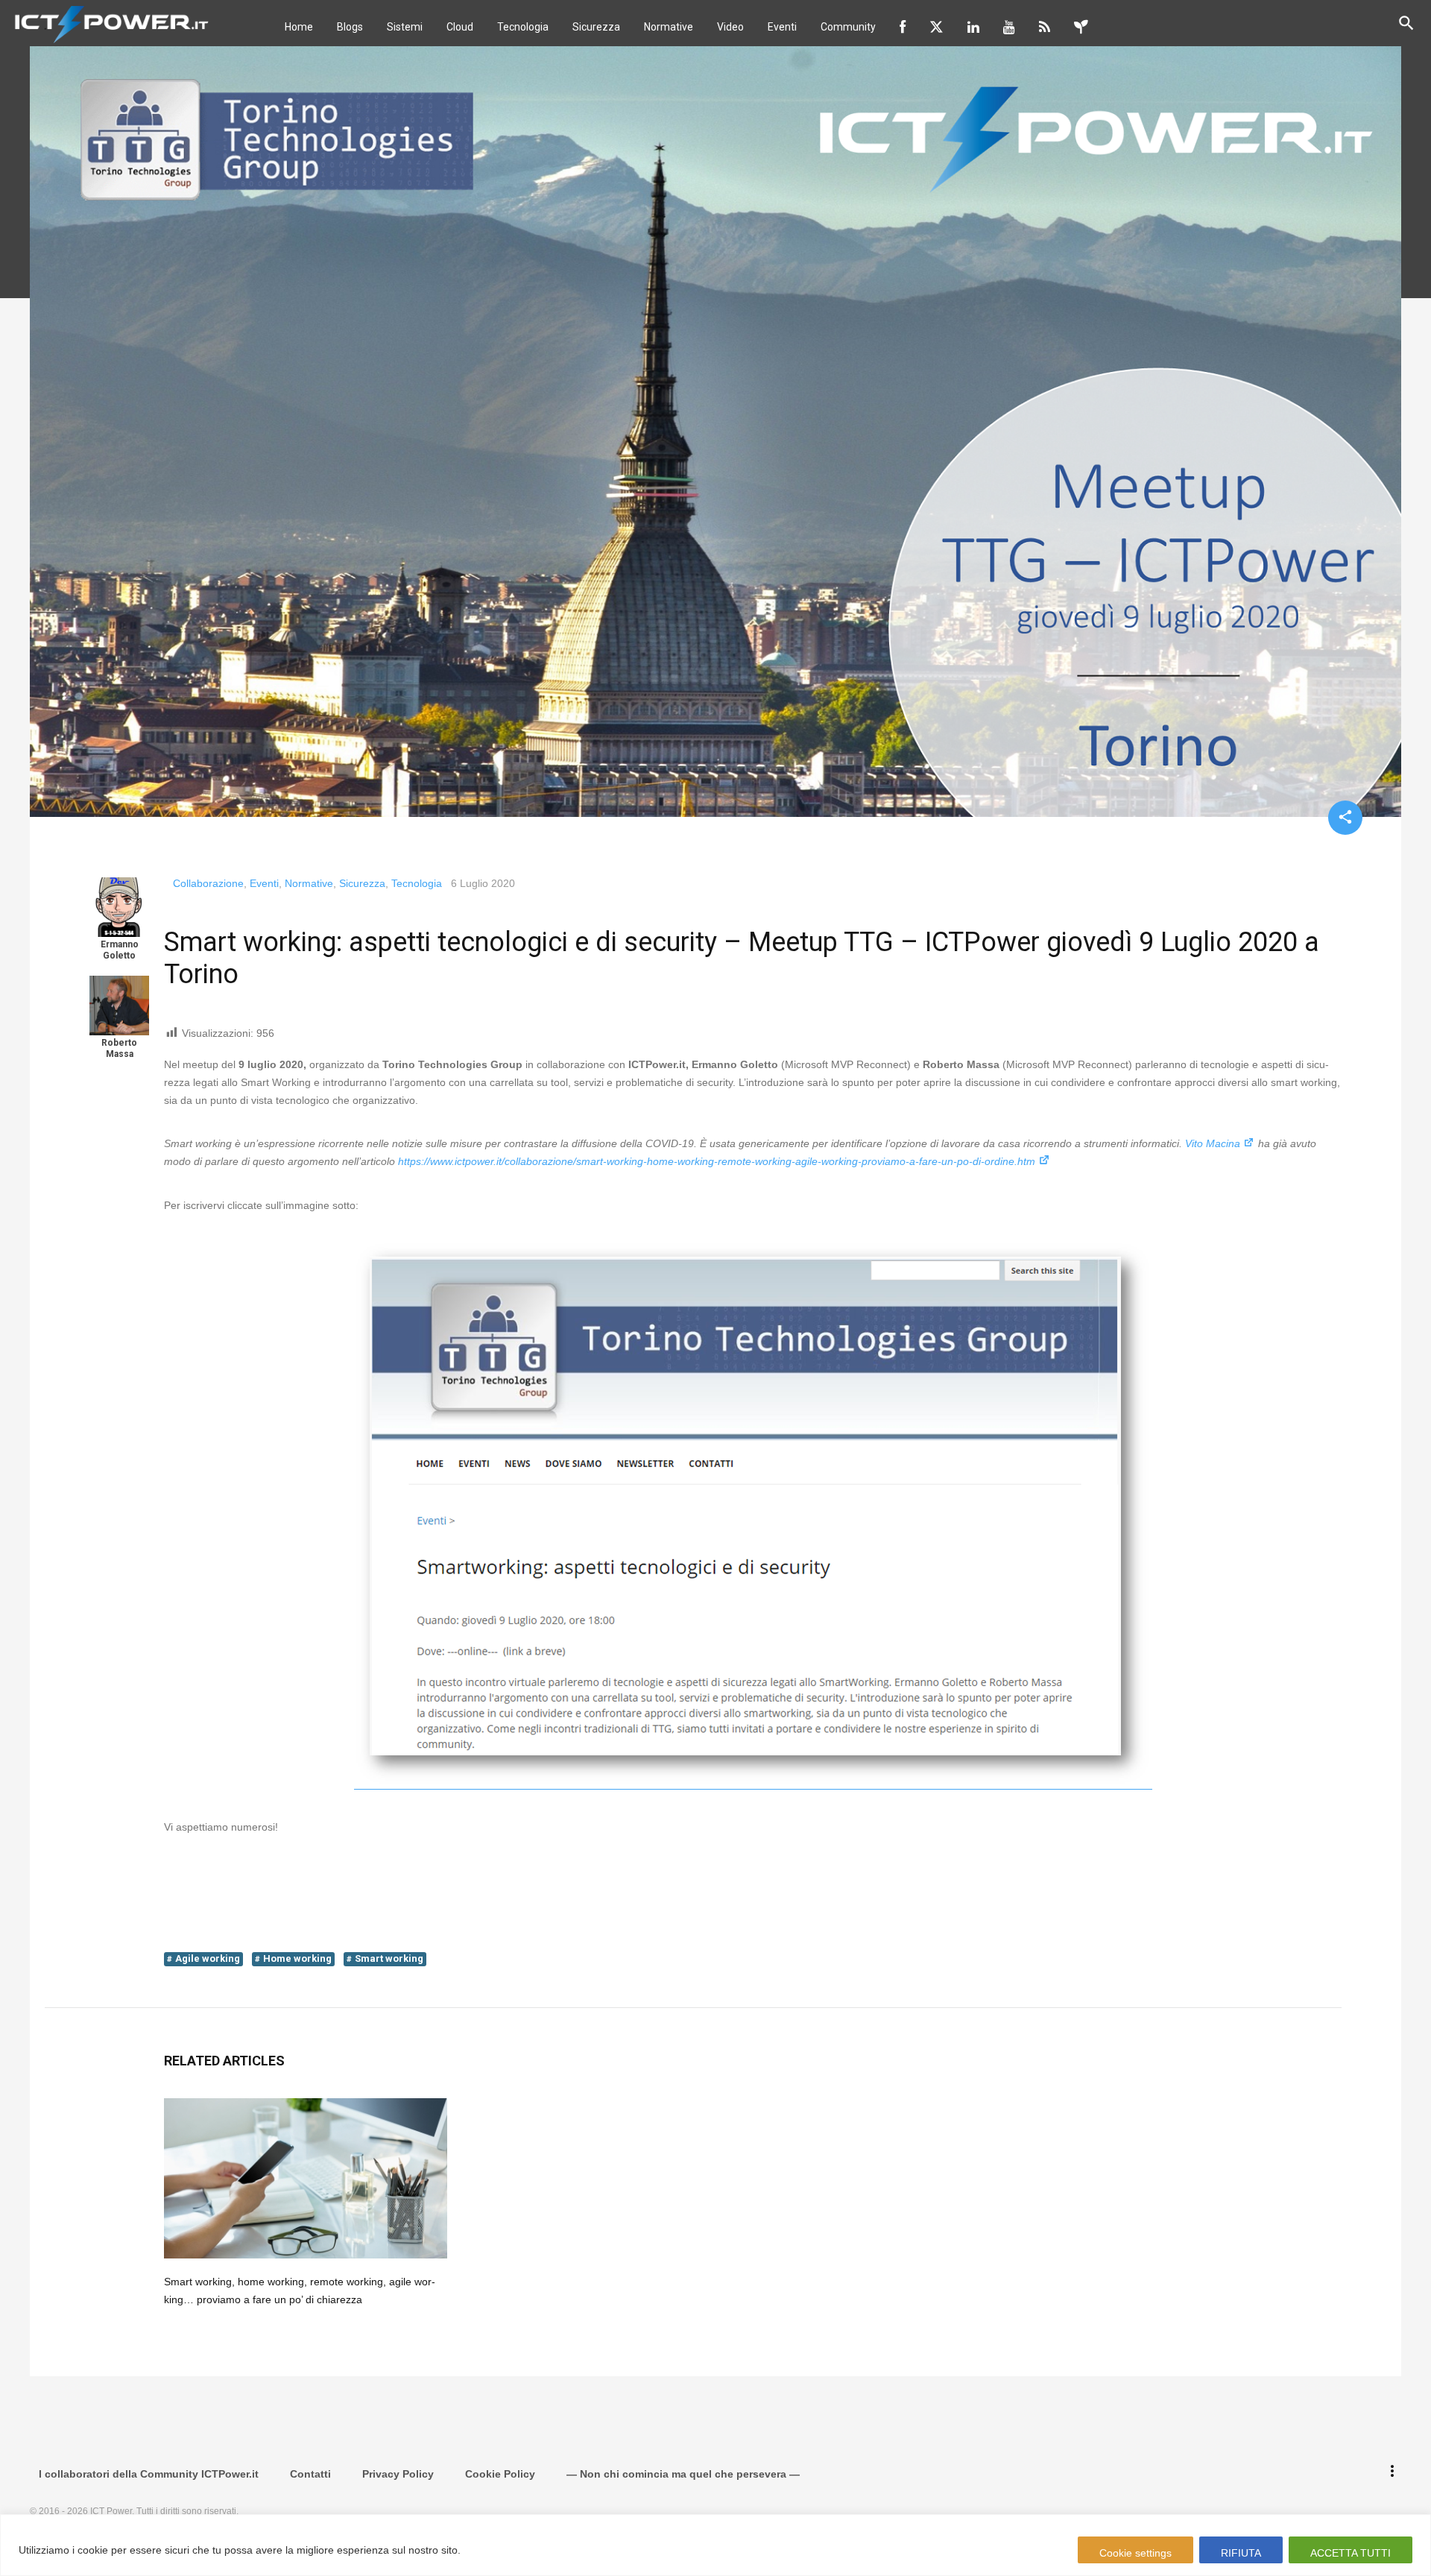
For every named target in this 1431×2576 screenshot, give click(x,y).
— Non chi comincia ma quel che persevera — (683, 2474)
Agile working (208, 1958)
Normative (669, 27)
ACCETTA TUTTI (1351, 2553)
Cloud (460, 27)
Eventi (782, 27)
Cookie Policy (500, 2474)
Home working (297, 1958)
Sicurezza (596, 27)
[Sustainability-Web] (1081, 27)
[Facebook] (903, 27)
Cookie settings (1135, 2553)
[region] (715, 2545)
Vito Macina (1213, 1143)
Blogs (350, 27)
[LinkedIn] (973, 27)
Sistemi (405, 27)
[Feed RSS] (1045, 27)
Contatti (310, 2474)
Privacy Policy (398, 2474)
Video (730, 27)
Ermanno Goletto (120, 950)
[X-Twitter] (936, 27)
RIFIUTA (1241, 2553)
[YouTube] (1009, 27)
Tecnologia (523, 27)
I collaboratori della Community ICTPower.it (149, 2474)
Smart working (389, 1958)
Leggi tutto (492, 2550)
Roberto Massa (119, 1048)
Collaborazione (208, 883)
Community (848, 27)
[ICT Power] (108, 23)
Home (299, 27)
